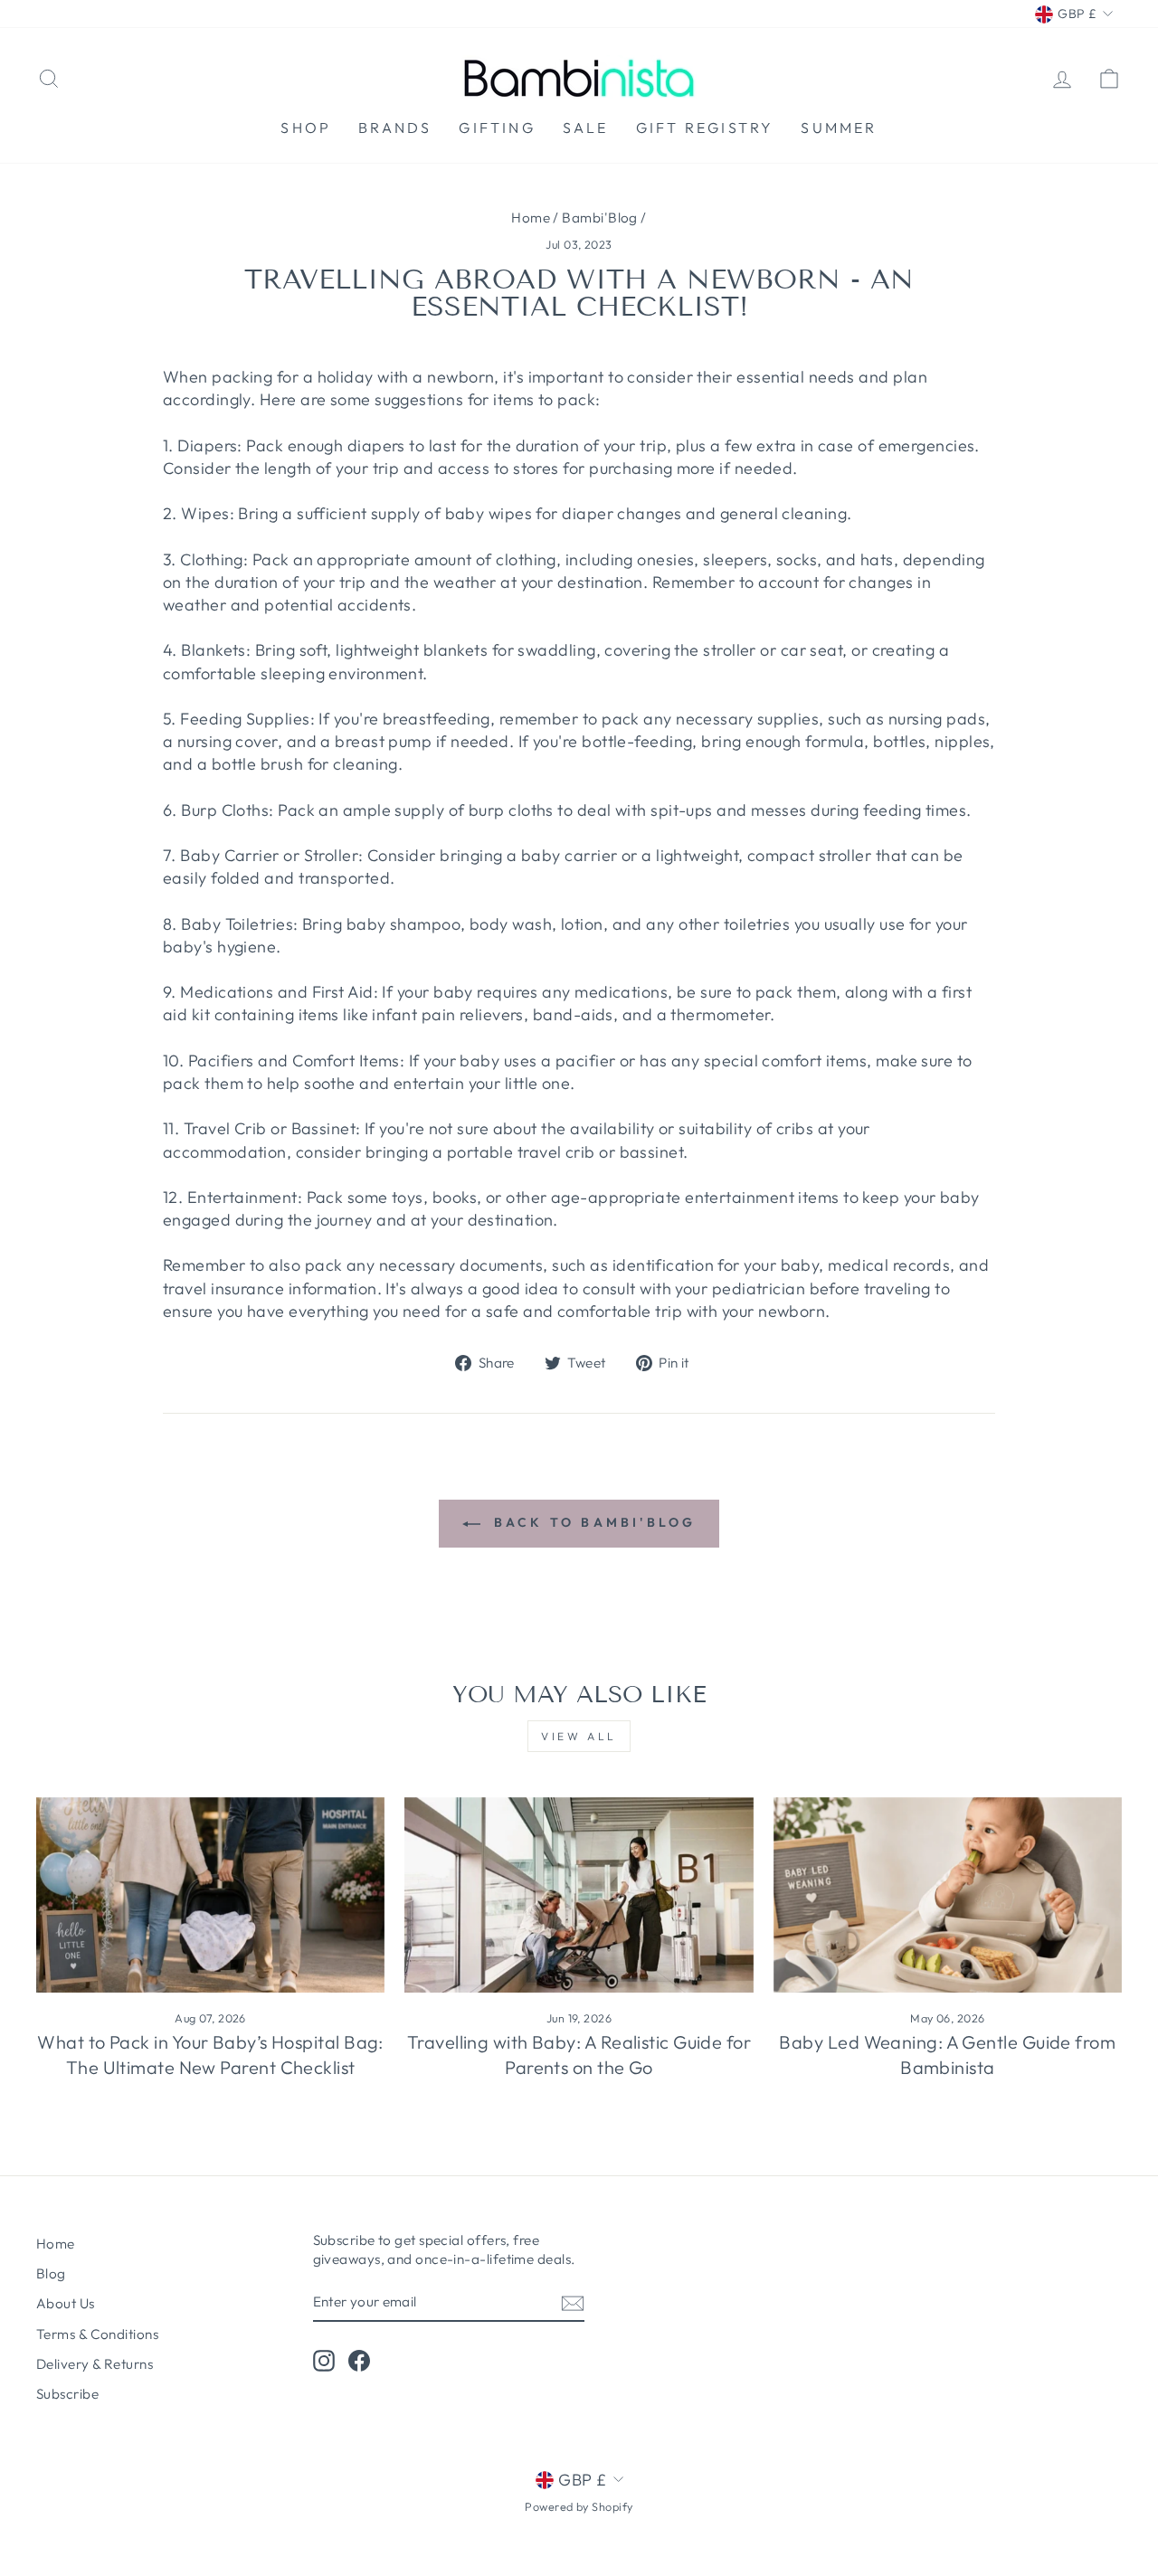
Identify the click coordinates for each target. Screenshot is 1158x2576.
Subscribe (67, 2394)
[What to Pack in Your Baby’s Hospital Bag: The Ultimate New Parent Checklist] (210, 1895)
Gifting (497, 128)
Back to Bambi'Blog (592, 1522)
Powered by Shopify (579, 2506)
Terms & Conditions (97, 2334)
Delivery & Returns (95, 2364)
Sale (586, 128)
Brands (395, 128)
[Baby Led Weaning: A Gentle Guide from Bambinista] (948, 1895)
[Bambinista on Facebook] (359, 2360)
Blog (51, 2273)
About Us (66, 2303)
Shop (306, 128)
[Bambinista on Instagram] (324, 2360)
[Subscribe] (573, 2302)
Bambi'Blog (600, 218)
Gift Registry (705, 128)
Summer (839, 128)
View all (579, 1736)
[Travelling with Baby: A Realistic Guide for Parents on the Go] (579, 1895)
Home (531, 218)
